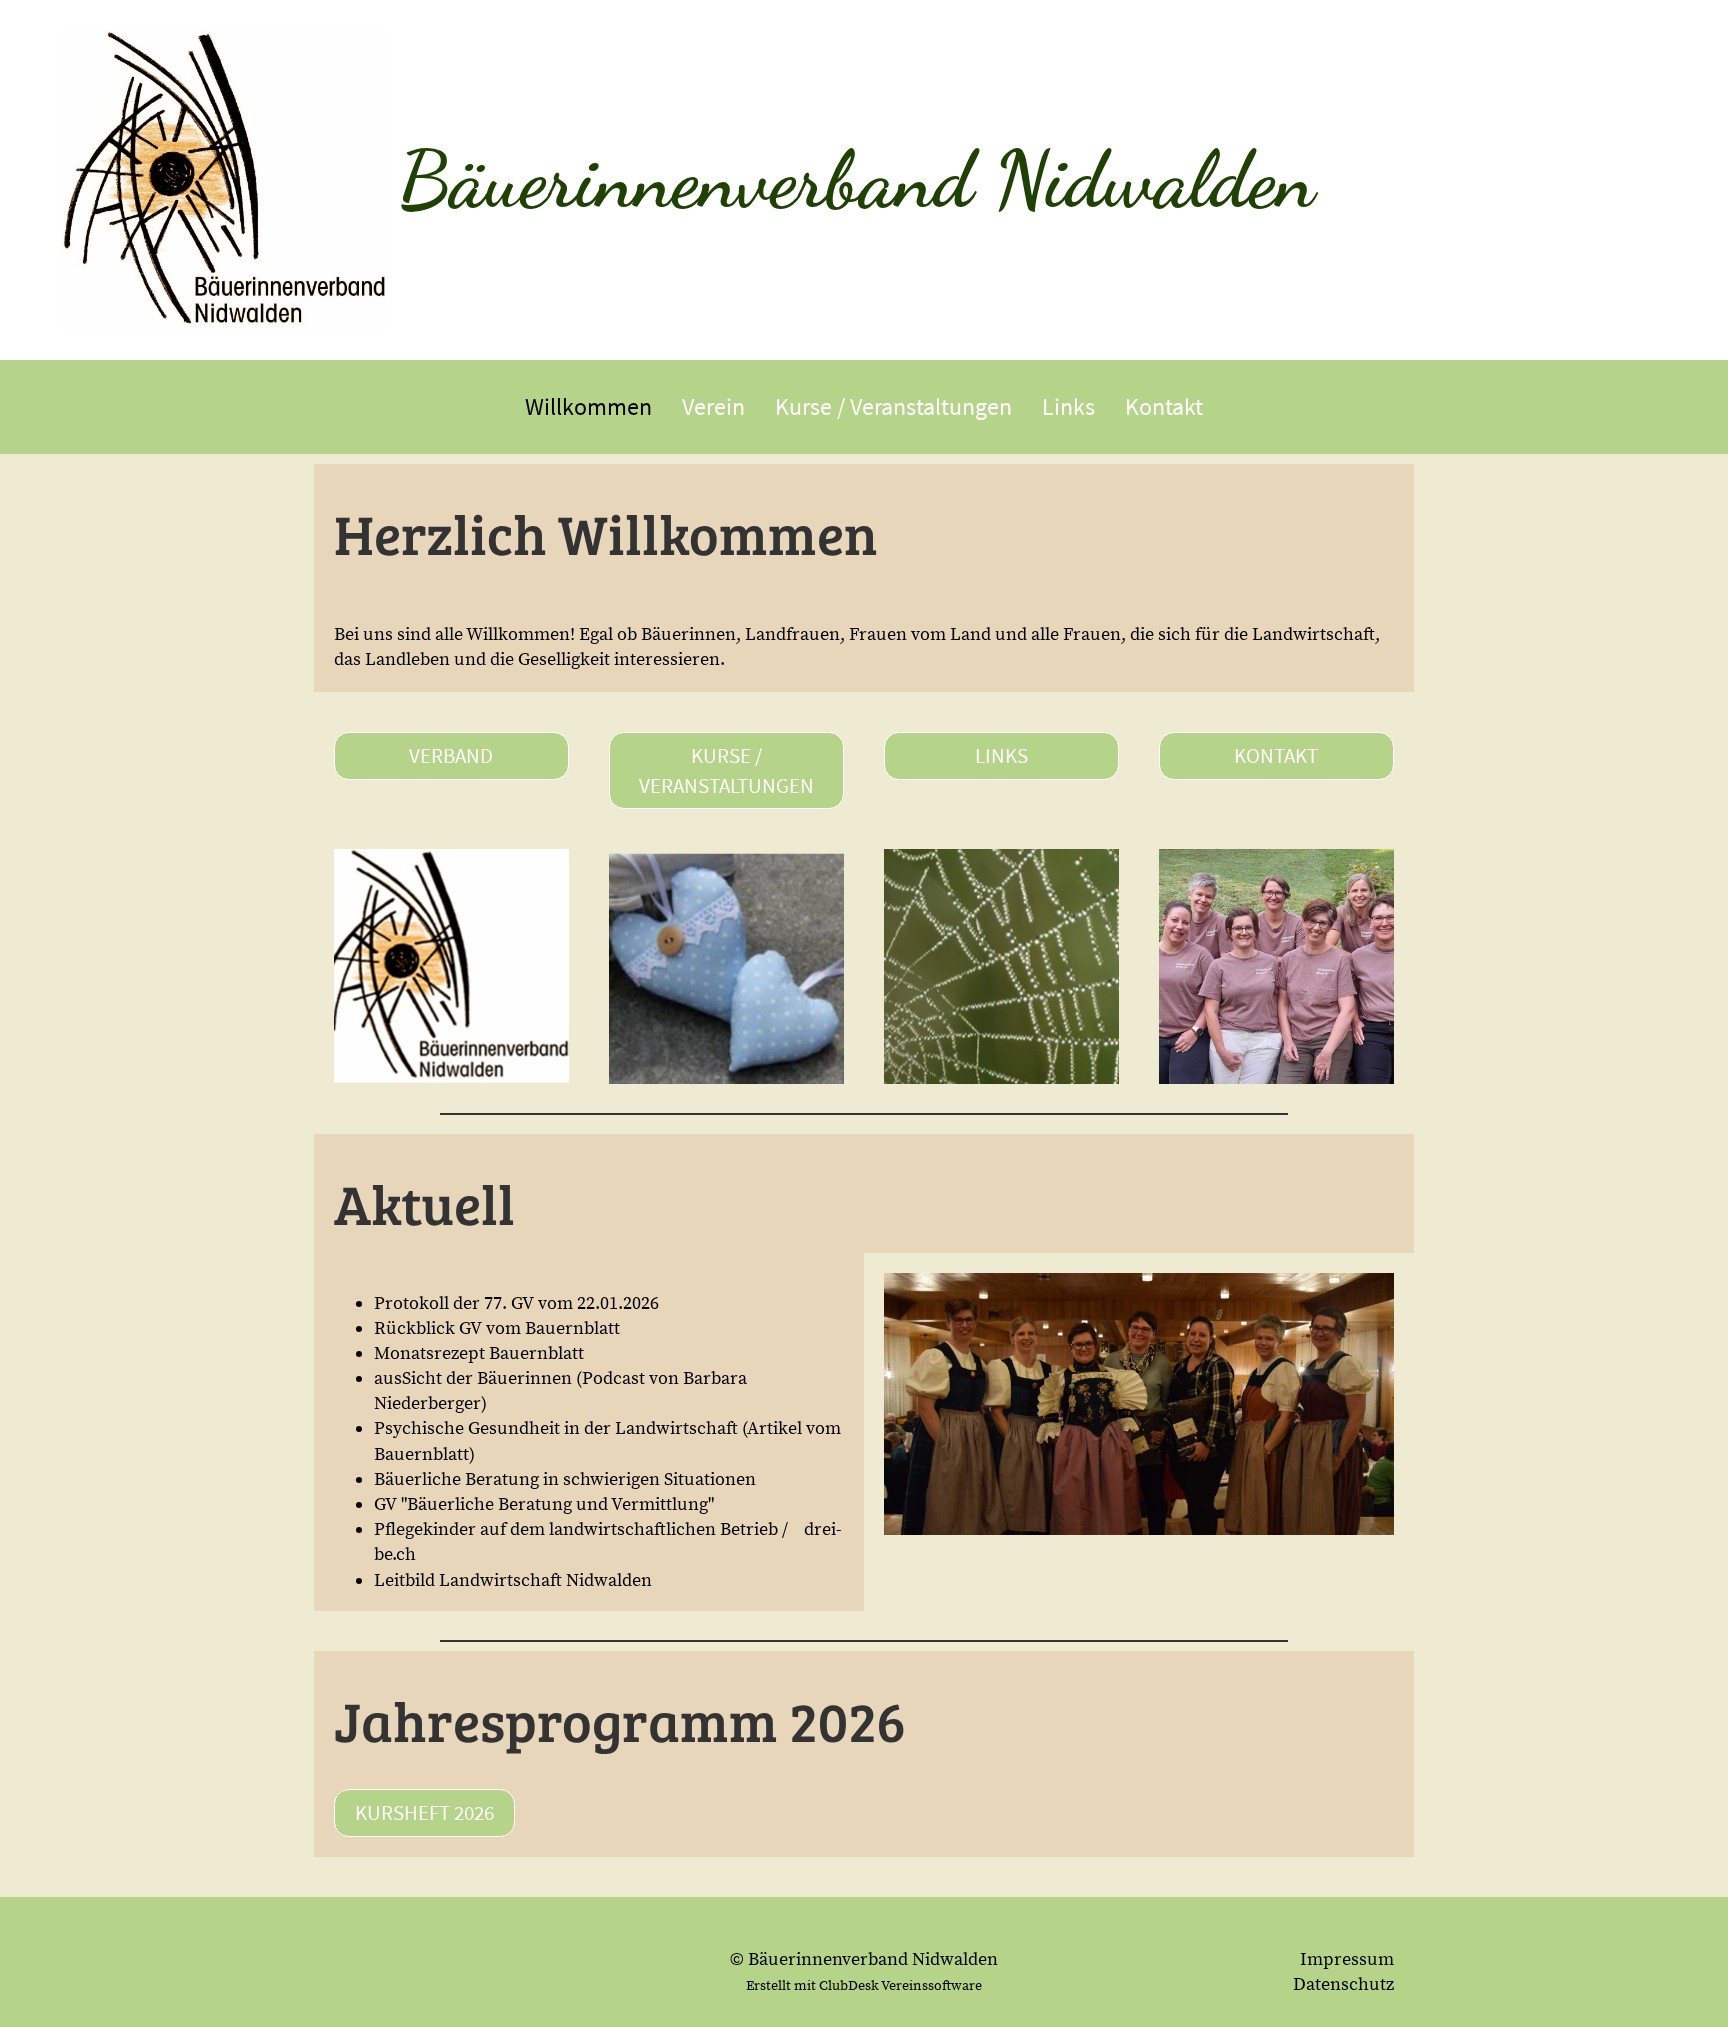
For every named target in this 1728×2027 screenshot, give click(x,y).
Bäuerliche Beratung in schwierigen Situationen (565, 1479)
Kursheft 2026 (424, 1812)
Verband (451, 755)
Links (1068, 406)
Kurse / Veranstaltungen (893, 406)
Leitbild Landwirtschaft (468, 1580)
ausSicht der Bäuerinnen (473, 1378)
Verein (713, 406)
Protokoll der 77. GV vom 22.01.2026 (516, 1303)
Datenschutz (1343, 1984)
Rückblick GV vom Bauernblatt (499, 1328)
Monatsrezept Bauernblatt (479, 1353)
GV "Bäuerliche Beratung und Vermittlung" (544, 1504)
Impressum (1347, 1959)
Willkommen (588, 406)
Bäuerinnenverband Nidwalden (856, 179)
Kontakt (1164, 406)
